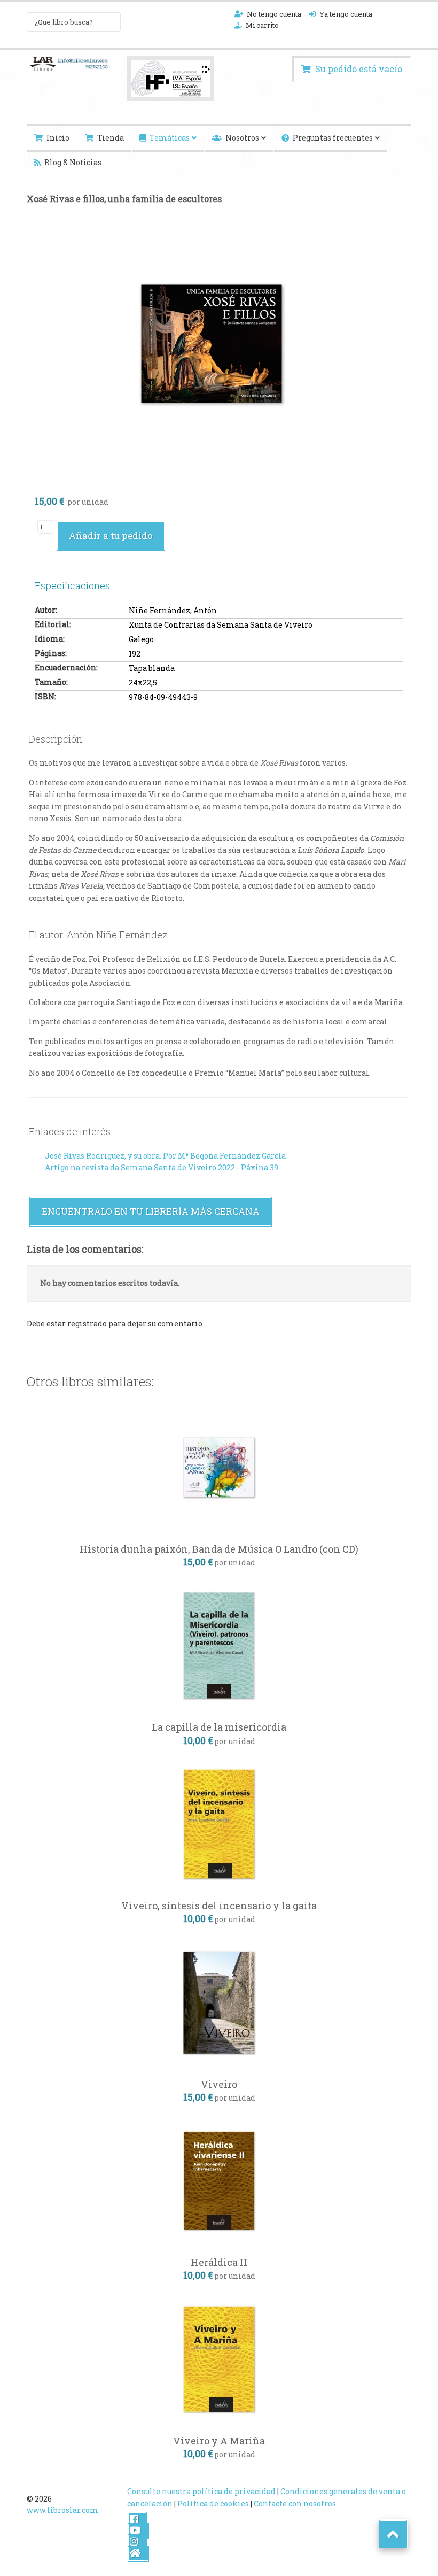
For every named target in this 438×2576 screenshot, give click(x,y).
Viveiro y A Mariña (219, 2441)
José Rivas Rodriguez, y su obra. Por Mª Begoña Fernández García (165, 1156)
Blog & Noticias (73, 162)
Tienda (111, 138)
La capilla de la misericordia (219, 1727)
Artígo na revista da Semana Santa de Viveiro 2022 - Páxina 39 (162, 1167)
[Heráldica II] (219, 2180)
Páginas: (51, 653)
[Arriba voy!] (393, 2534)
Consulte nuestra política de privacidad (201, 2491)
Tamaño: (51, 682)
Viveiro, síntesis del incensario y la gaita (219, 1906)
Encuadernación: (66, 668)
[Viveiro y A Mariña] (219, 2358)
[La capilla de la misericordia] (219, 1645)
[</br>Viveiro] (219, 2002)
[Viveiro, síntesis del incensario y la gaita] (219, 1823)
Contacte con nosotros (295, 2504)
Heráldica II (219, 2262)
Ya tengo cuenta (346, 14)
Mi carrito (262, 25)
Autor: (46, 610)
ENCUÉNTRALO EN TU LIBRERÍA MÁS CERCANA (151, 1211)
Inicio (58, 138)
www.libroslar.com (62, 2510)
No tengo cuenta (274, 14)
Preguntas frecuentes (333, 138)
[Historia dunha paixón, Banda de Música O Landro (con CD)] (219, 1466)
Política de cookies (213, 2504)
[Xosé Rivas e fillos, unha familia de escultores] (212, 340)
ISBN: (45, 696)
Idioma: (50, 639)
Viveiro (219, 2084)
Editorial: (53, 624)
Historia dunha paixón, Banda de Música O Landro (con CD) (219, 1549)
